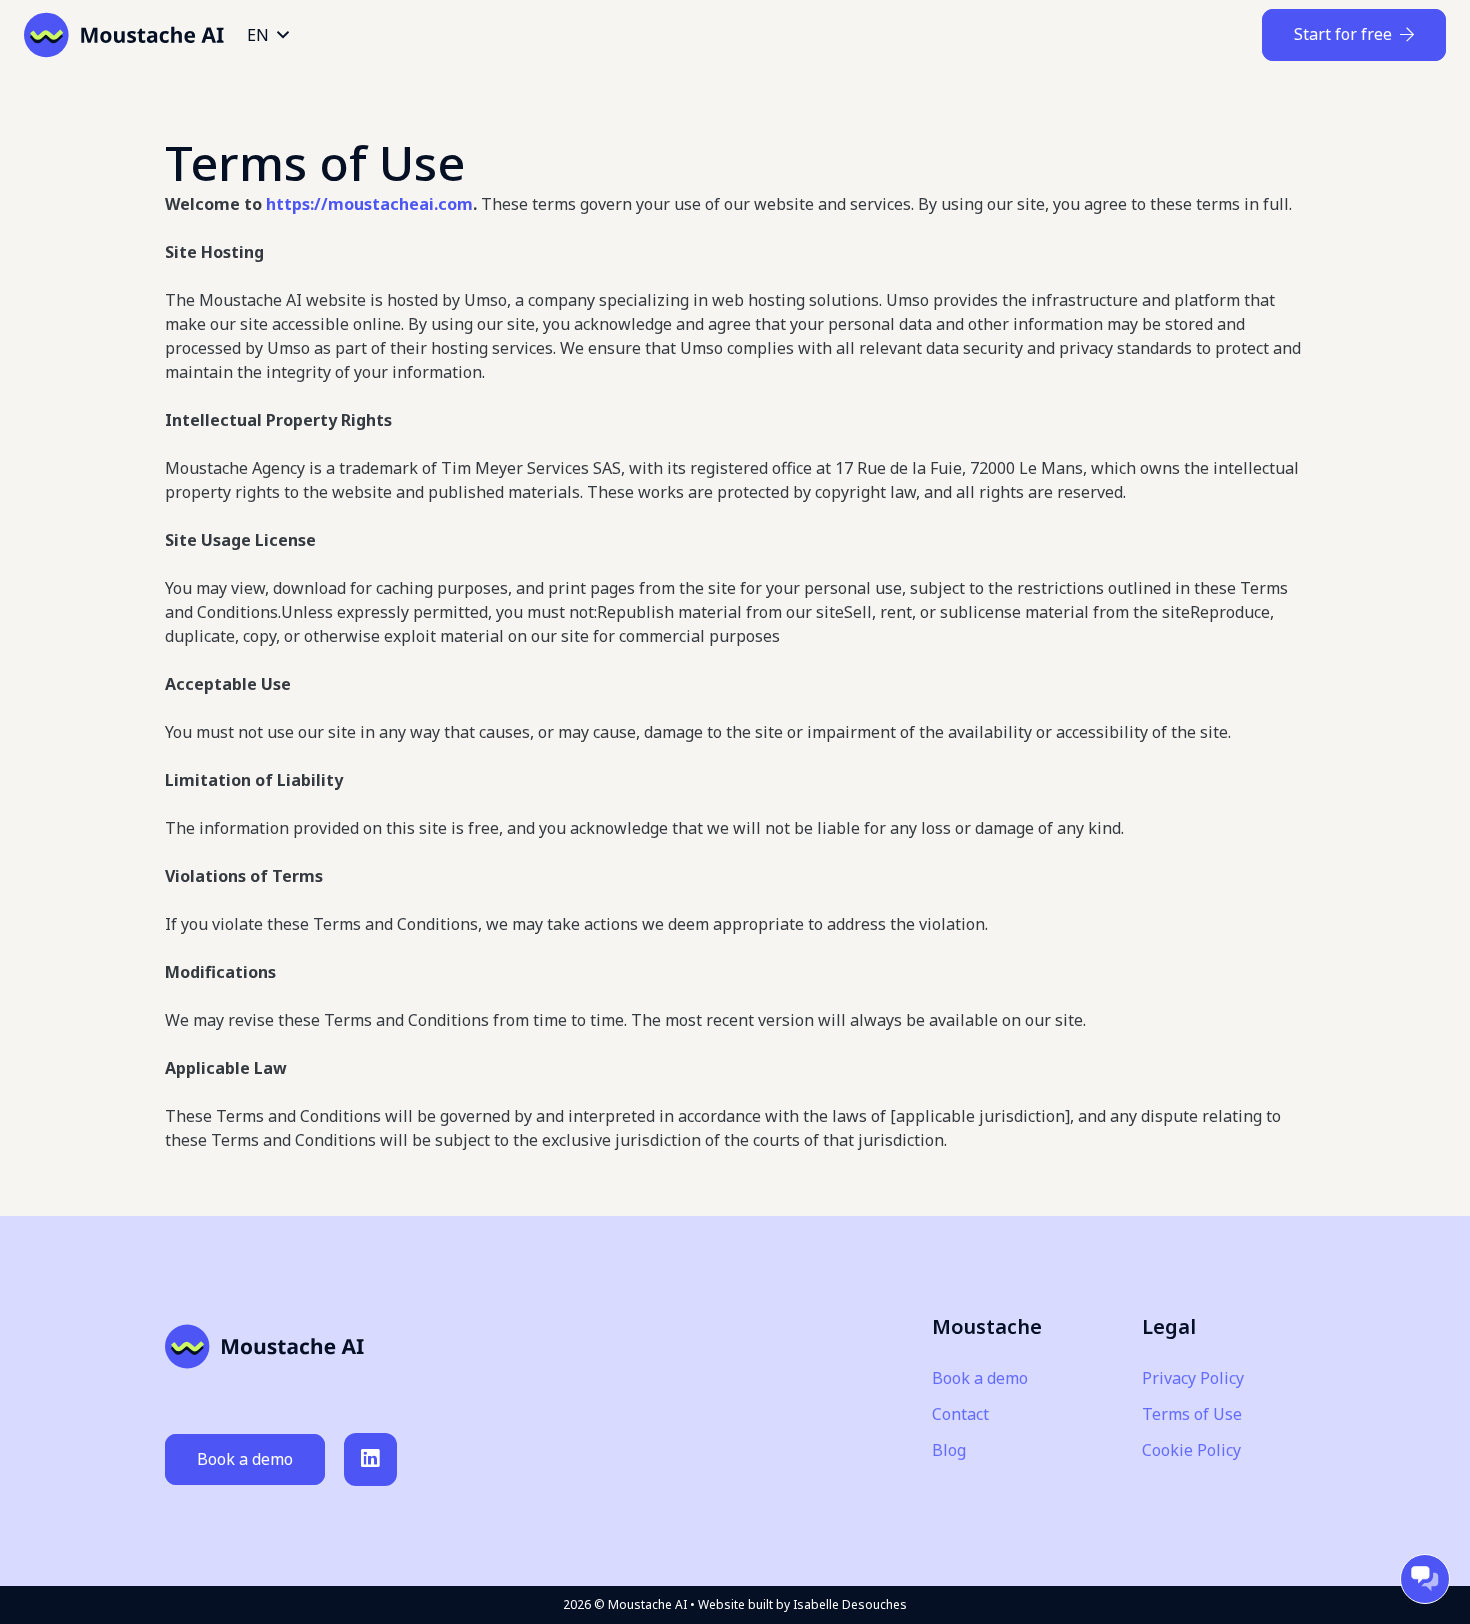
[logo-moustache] (124, 35)
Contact (960, 1414)
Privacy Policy (1193, 1378)
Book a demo (980, 1378)
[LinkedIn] (370, 1459)
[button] (267, 35)
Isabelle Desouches (850, 1604)
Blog (949, 1450)
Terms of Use (1192, 1414)
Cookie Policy (1191, 1450)
